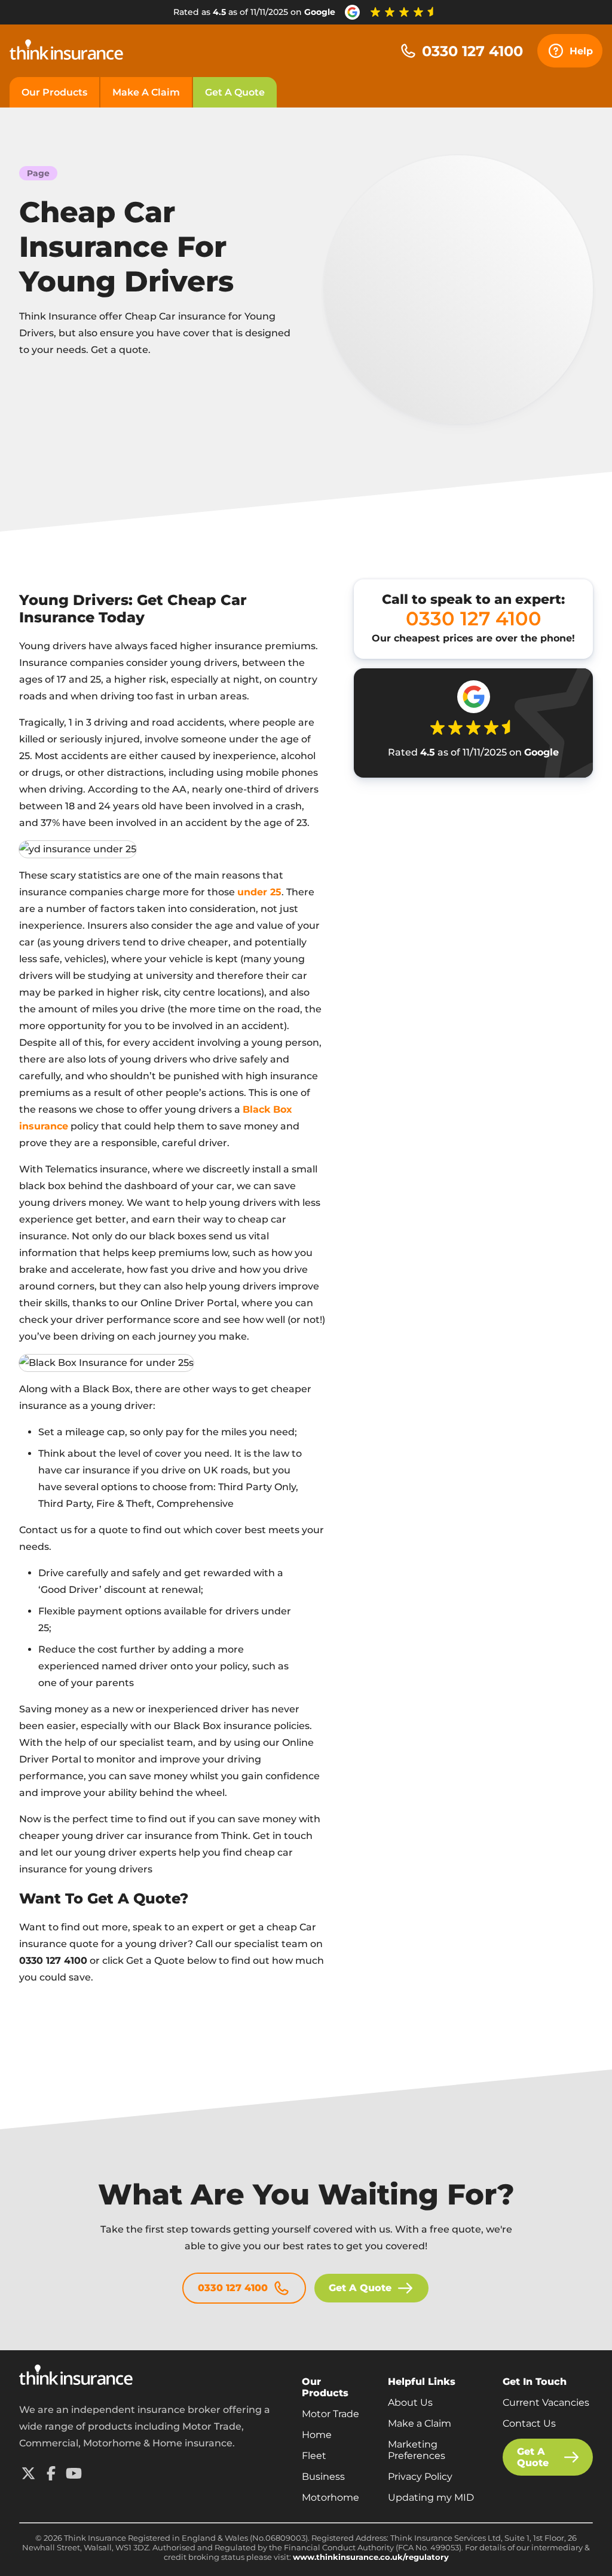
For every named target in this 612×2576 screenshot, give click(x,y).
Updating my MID (431, 2497)
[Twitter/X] (28, 2473)
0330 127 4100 (472, 51)
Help (581, 51)
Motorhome (331, 2497)
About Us (410, 2402)
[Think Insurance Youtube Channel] (74, 2473)
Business (323, 2477)
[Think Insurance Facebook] (51, 2473)
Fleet (314, 2456)
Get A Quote (235, 92)
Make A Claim (146, 92)
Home (317, 2435)
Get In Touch (535, 2382)
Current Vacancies (546, 2402)
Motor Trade (331, 2414)
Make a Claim (420, 2423)
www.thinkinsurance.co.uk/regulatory (371, 2557)
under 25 (259, 892)
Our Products (54, 92)
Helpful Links (422, 2382)
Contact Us (529, 2423)
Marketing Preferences (417, 2450)
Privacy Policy (420, 2477)
